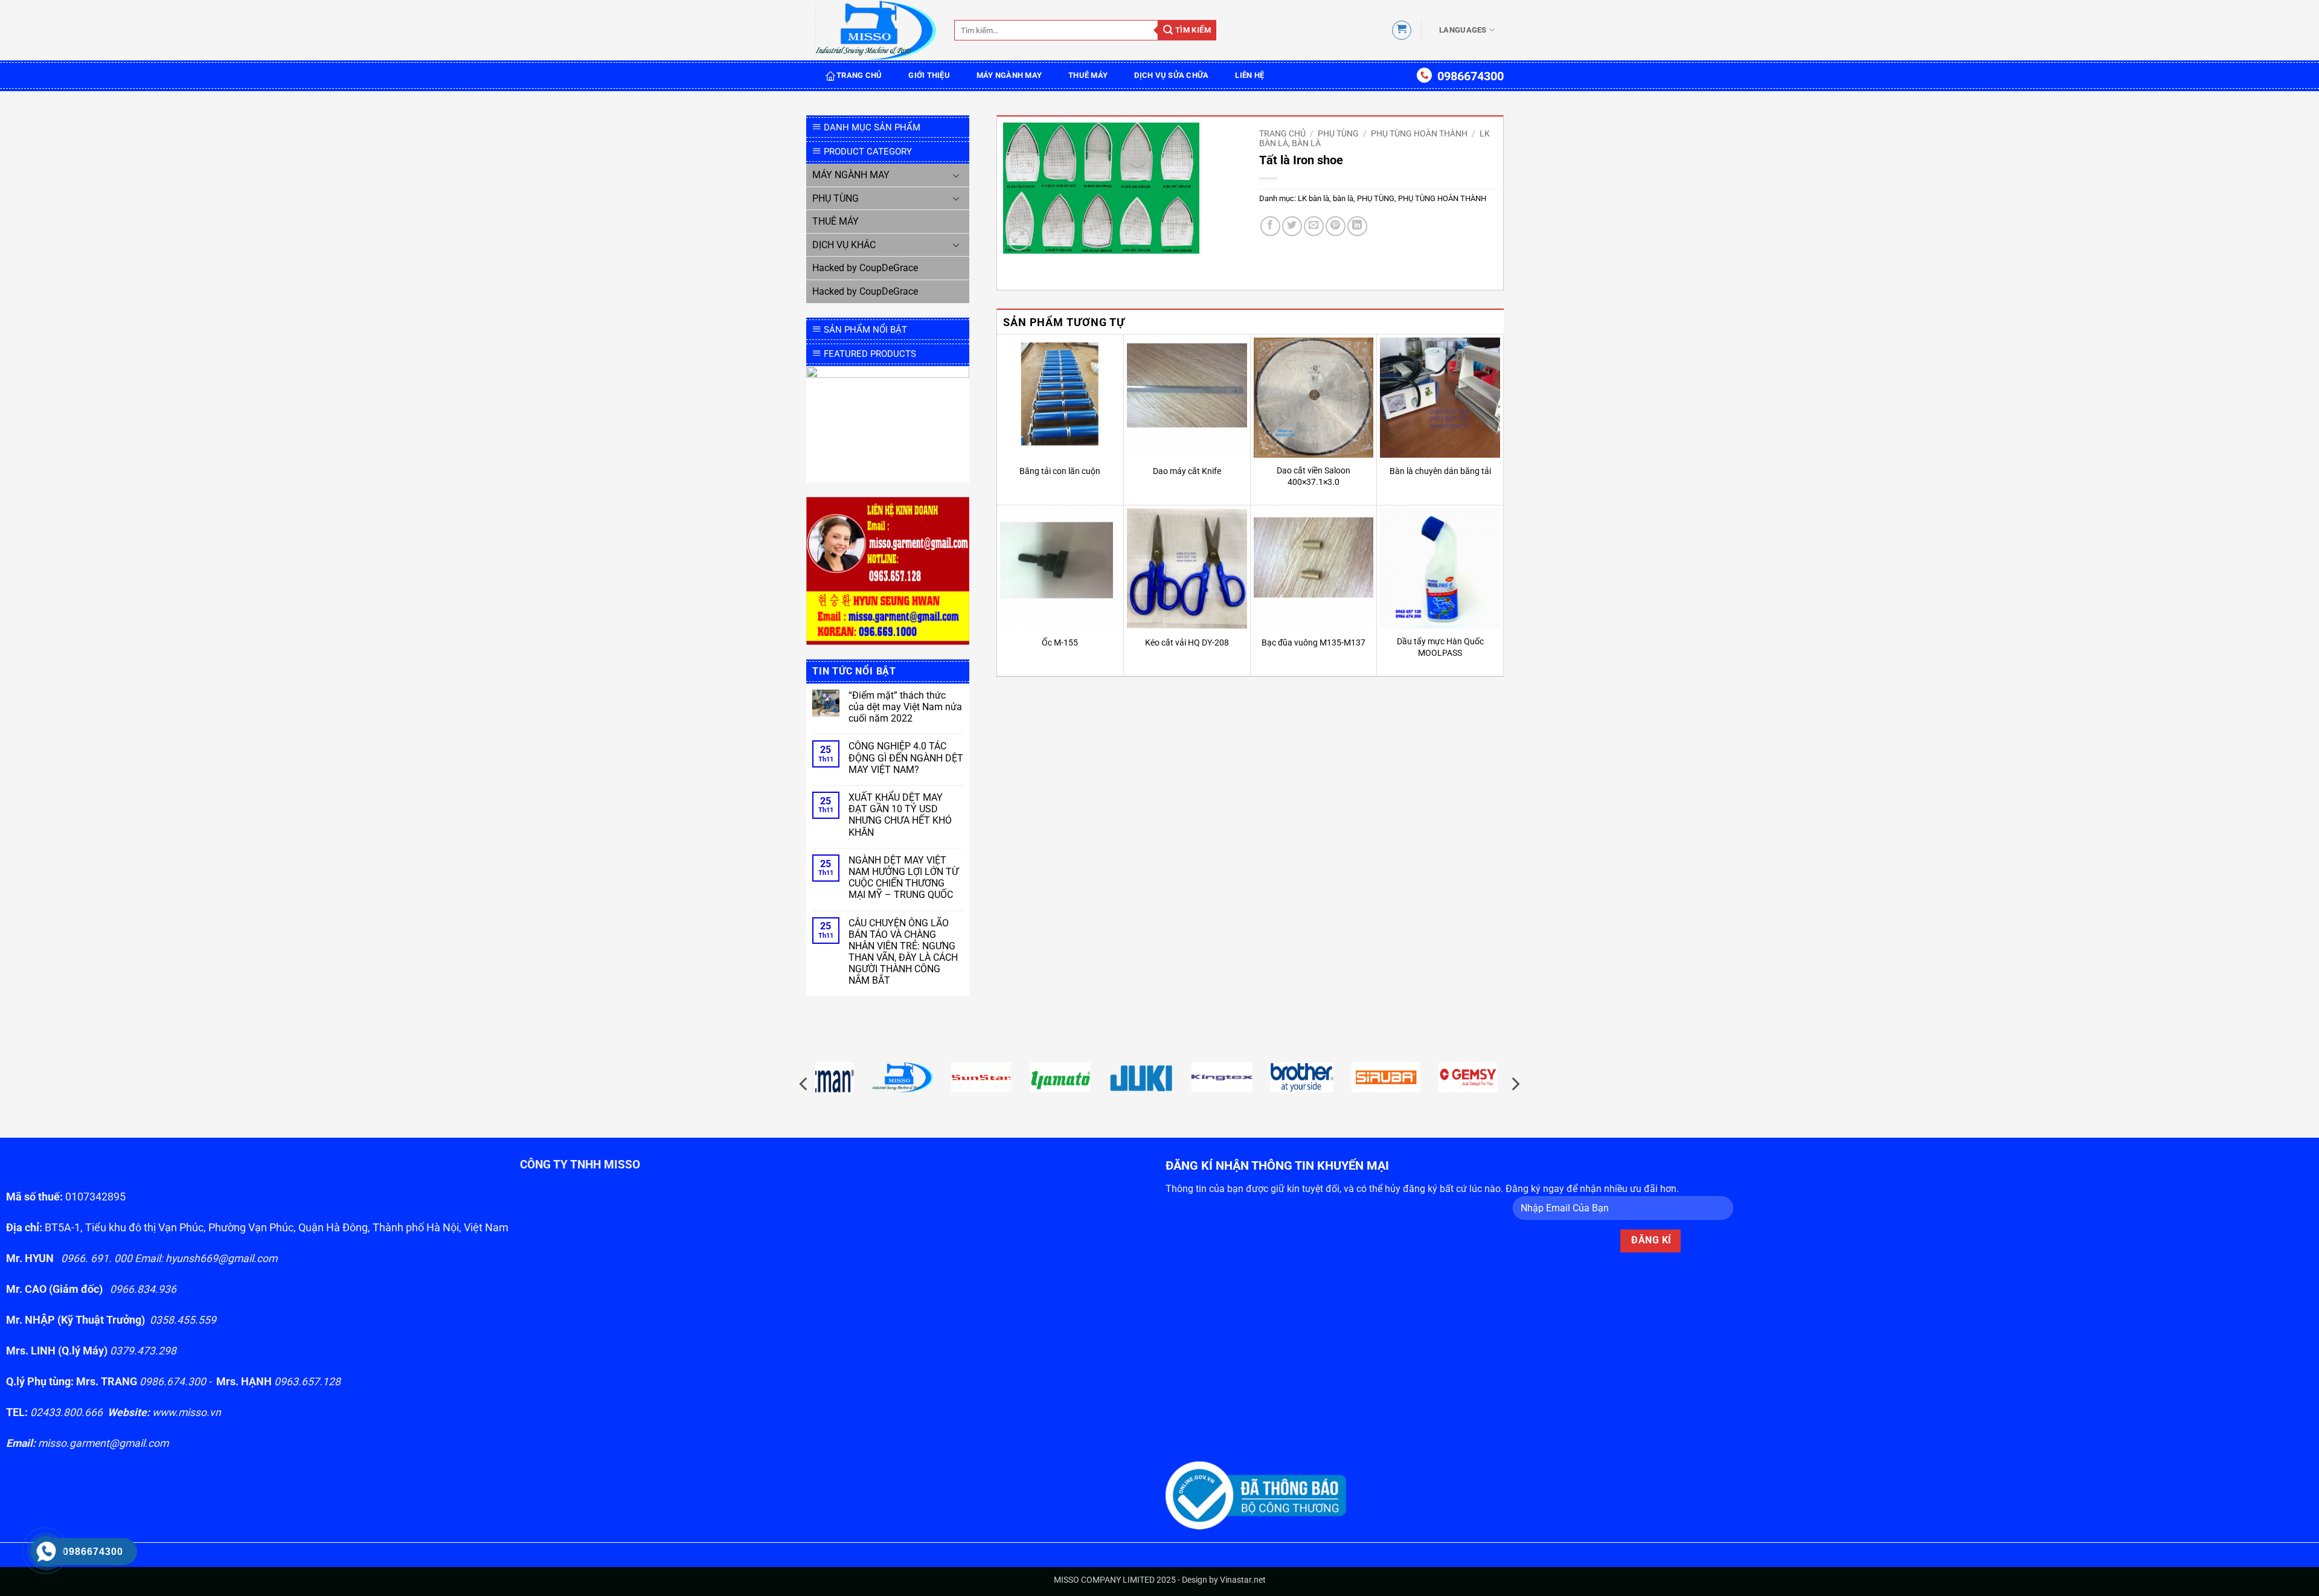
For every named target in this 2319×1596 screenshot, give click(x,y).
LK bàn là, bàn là (1326, 198)
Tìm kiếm (1192, 30)
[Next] (1515, 1084)
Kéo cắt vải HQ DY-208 (1187, 643)
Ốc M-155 (1060, 643)
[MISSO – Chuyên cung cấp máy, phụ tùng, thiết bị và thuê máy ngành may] (876, 30)
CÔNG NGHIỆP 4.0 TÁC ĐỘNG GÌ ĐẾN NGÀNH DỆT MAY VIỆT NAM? (906, 758)
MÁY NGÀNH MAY (1009, 75)
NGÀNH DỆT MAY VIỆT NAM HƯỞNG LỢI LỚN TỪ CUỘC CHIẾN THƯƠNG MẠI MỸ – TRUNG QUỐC (903, 878)
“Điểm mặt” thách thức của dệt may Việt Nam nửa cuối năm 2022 (905, 707)
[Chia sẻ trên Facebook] (1270, 226)
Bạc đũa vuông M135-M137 (1313, 643)
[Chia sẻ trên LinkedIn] (1357, 226)
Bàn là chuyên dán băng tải (1440, 471)
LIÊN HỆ (1249, 75)
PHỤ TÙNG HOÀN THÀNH (1419, 133)
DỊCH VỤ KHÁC (844, 245)
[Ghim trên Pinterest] (1336, 226)
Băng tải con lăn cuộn (1060, 471)
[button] (1402, 30)
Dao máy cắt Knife (1187, 471)
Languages (1463, 30)
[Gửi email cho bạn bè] (1314, 226)
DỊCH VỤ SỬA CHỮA (1171, 75)
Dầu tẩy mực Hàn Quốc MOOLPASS (1440, 647)
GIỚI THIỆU (929, 75)
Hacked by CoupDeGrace (865, 268)
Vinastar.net (1243, 1580)
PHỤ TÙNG (836, 198)
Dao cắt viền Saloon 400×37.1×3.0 (1313, 476)
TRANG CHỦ (859, 75)
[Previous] (804, 1084)
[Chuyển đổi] (956, 175)
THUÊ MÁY (1088, 75)
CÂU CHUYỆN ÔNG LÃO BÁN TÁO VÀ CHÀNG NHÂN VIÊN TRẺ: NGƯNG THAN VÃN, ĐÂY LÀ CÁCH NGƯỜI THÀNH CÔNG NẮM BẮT (903, 952)
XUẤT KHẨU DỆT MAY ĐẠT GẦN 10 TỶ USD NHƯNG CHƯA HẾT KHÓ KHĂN (900, 815)
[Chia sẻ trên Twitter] (1292, 226)
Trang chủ (1282, 133)
